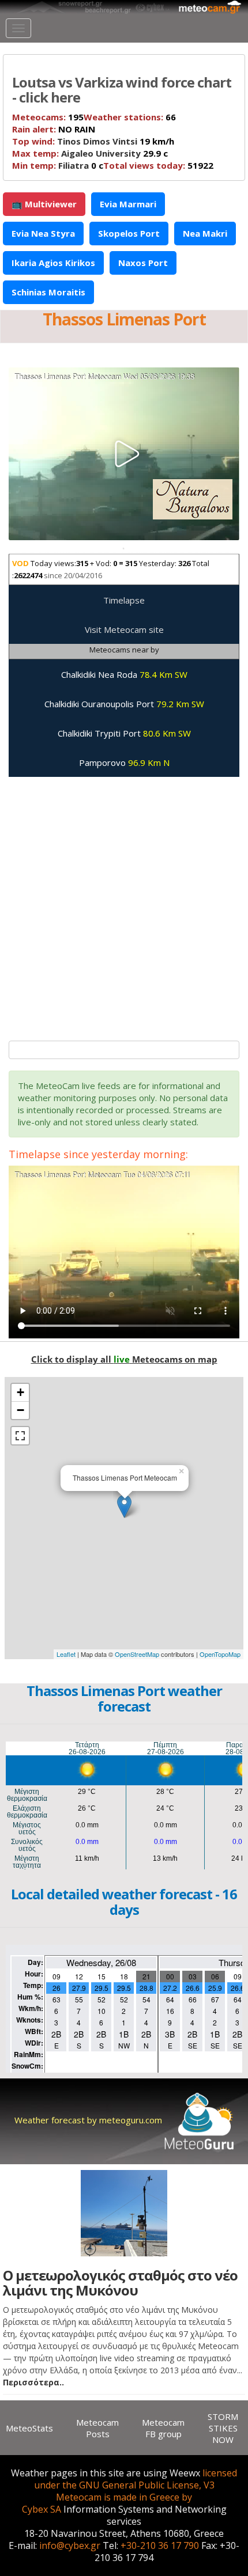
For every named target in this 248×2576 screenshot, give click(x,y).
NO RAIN (54, 129)
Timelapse (124, 600)
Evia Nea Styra (43, 233)
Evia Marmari (128, 204)
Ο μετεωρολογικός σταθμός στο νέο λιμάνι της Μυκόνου (120, 2283)
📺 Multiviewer (44, 204)
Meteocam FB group (163, 2428)
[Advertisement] (124, 903)
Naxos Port (143, 263)
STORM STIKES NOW (223, 2428)
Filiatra (74, 165)
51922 (158, 165)
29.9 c (90, 153)
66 (130, 117)
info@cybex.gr (70, 2545)
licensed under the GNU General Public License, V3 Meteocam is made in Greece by (136, 2485)
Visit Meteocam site (124, 629)
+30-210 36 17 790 (160, 2545)
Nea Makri (205, 233)
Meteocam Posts (97, 2428)
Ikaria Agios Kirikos (53, 263)
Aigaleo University (101, 153)
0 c (58, 165)
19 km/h (93, 141)
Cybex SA (42, 2509)
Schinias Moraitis (48, 292)
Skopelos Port (129, 233)
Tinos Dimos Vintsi (97, 141)
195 (48, 117)
